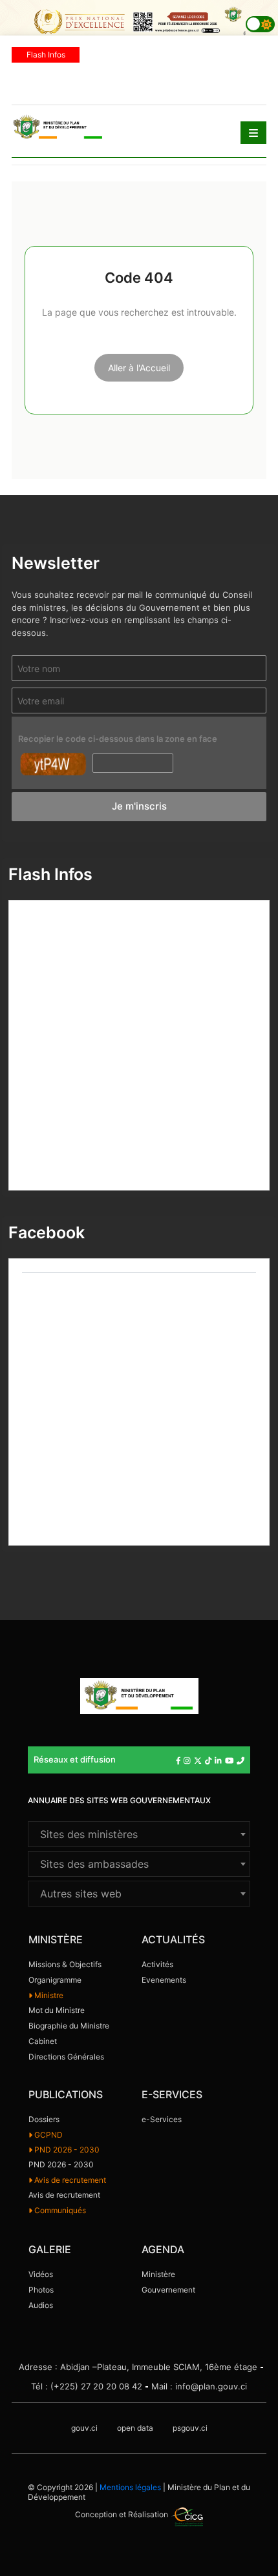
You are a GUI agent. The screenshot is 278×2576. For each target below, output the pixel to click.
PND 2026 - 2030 (66, 2150)
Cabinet (43, 2041)
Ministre (48, 1995)
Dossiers (44, 2119)
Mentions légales (130, 2487)
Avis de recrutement (69, 2180)
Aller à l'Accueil (139, 368)
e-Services (162, 2119)
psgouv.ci (190, 2428)
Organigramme (55, 1980)
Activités (157, 1964)
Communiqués (59, 2210)
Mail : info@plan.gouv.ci (199, 2386)
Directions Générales (66, 2057)
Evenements (164, 1980)
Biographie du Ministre (69, 2026)
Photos (41, 2290)
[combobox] (139, 1834)
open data (135, 2428)
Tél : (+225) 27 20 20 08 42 (87, 2386)
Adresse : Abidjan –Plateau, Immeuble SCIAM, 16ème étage (138, 2367)
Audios (41, 2305)
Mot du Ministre (57, 2010)
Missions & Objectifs (65, 1964)
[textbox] (139, 1834)
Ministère (158, 2274)
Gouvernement (168, 2290)
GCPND (48, 2135)
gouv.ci (84, 2428)
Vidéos (41, 2274)
